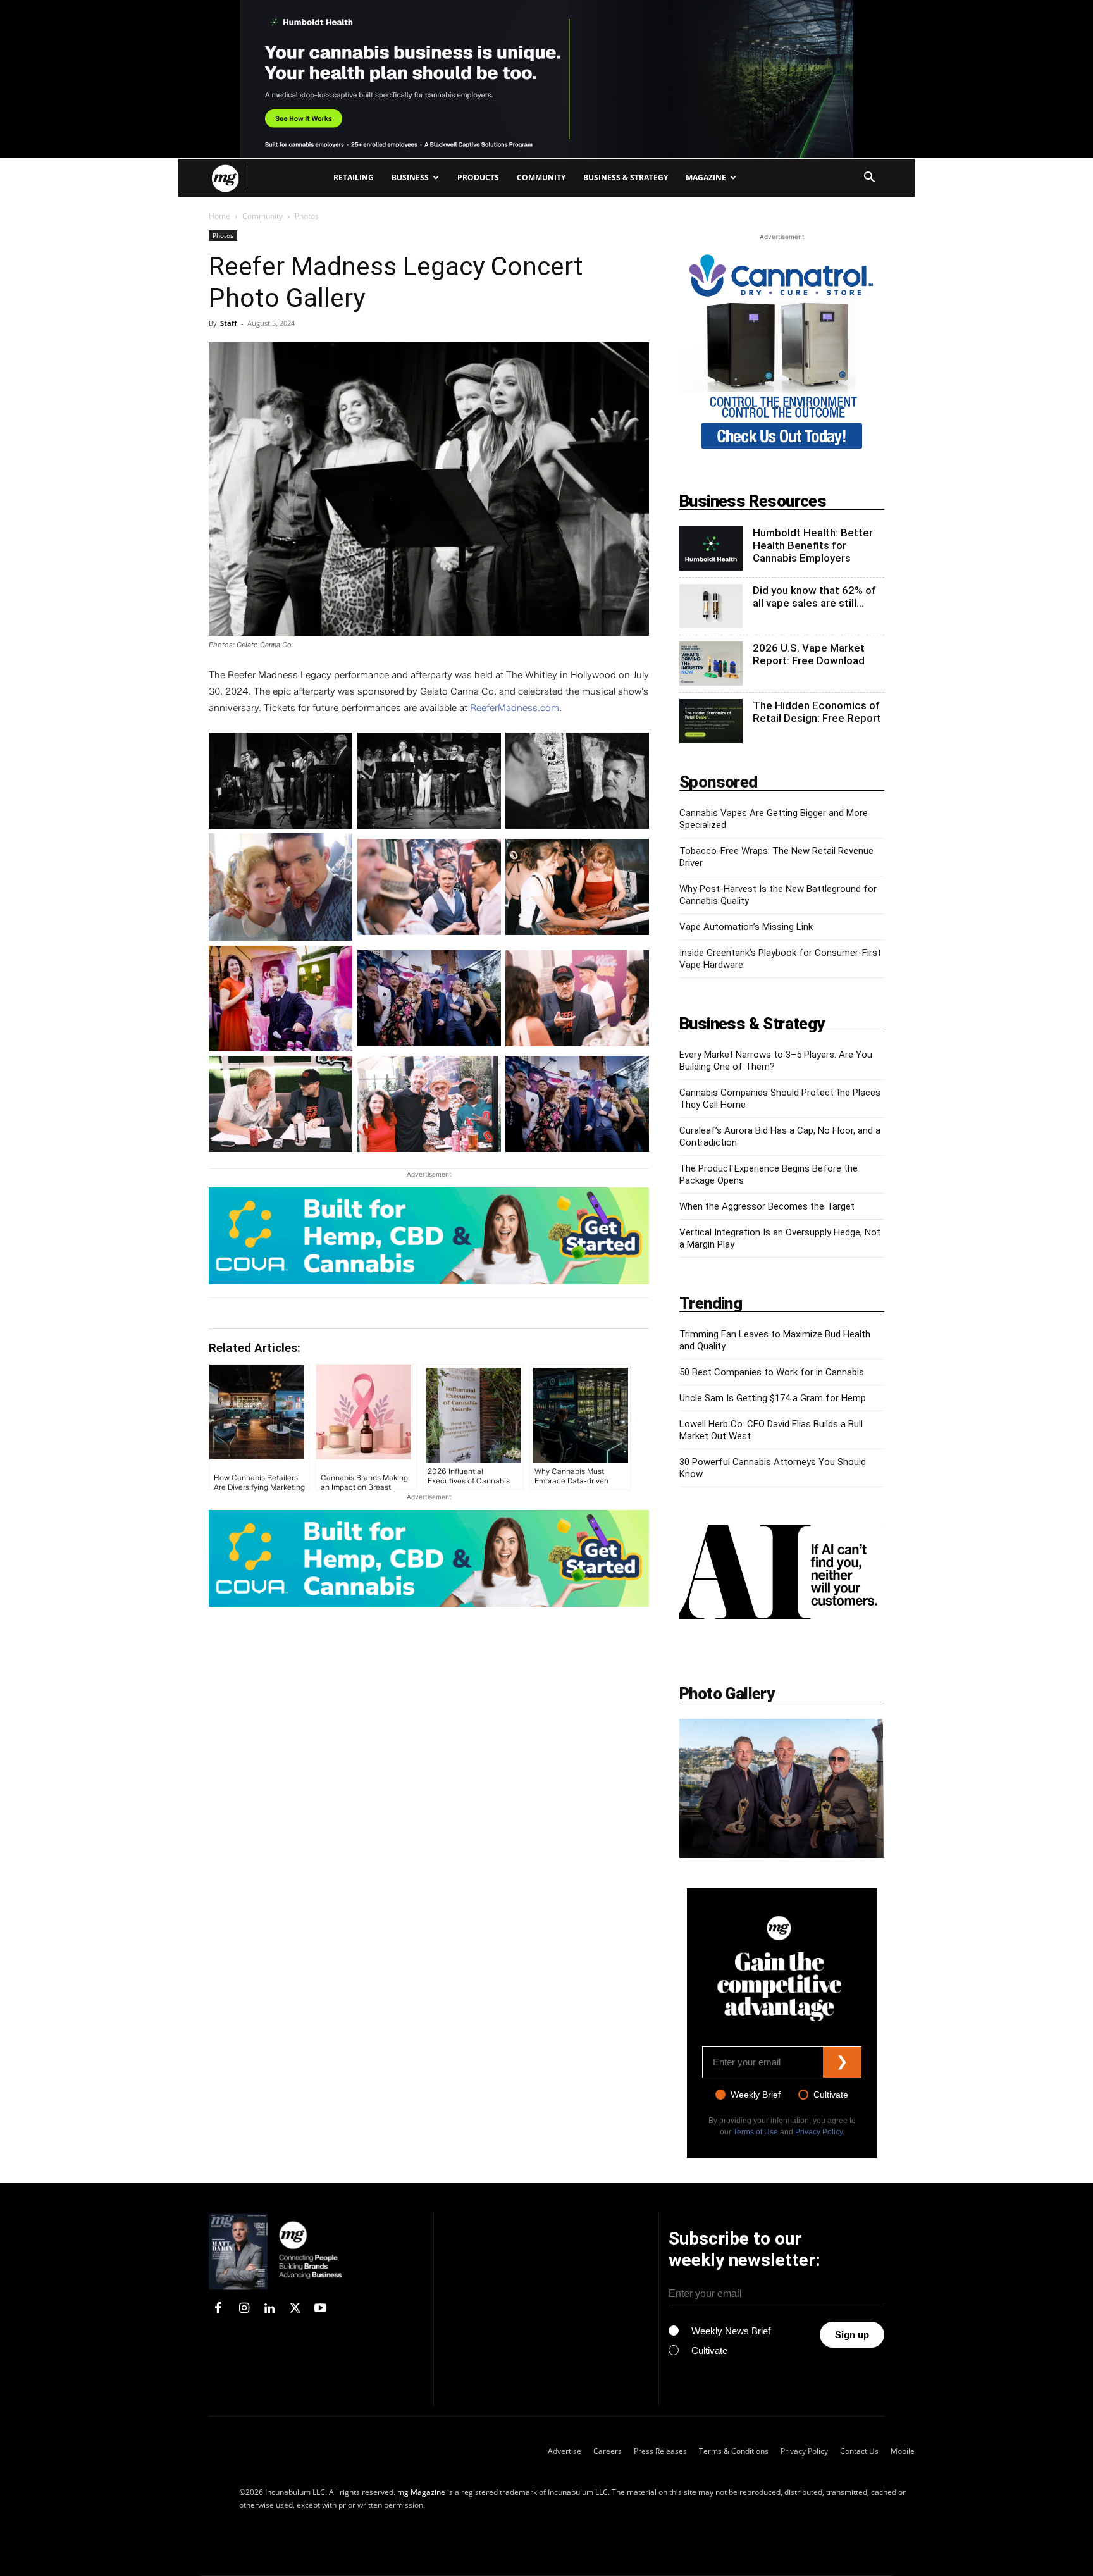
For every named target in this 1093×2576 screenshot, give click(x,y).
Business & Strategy (626, 177)
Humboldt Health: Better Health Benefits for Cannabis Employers (813, 545)
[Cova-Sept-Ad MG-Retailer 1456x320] (429, 1236)
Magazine (706, 177)
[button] (869, 179)
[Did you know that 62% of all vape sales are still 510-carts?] (711, 606)
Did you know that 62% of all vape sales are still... (814, 597)
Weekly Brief (756, 2095)
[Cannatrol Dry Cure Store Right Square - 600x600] (782, 451)
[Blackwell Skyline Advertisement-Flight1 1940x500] (546, 79)
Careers (608, 2451)
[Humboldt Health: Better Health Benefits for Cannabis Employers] (711, 548)
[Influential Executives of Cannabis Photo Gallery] (782, 1788)
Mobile (903, 2451)
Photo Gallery (727, 1694)
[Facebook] (218, 2309)
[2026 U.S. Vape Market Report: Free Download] (711, 664)
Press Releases (660, 2451)
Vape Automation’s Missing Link (746, 927)
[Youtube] (321, 2309)
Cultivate (831, 2095)
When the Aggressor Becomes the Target (767, 1206)
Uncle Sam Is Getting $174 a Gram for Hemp (773, 1398)
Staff (229, 323)
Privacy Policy (819, 2132)
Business (410, 177)
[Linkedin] (269, 2309)
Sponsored (719, 782)
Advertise (565, 2451)
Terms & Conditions (734, 2451)
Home (219, 216)
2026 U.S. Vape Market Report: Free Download (809, 654)
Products (478, 177)
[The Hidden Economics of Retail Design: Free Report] (711, 721)
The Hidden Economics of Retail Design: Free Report (817, 712)
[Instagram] (244, 2309)
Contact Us (859, 2451)
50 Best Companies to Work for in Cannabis (772, 1372)
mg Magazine (421, 2492)
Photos (223, 235)
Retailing (354, 177)
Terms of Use (756, 2132)
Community (541, 177)
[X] (295, 2309)
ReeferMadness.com (515, 708)
